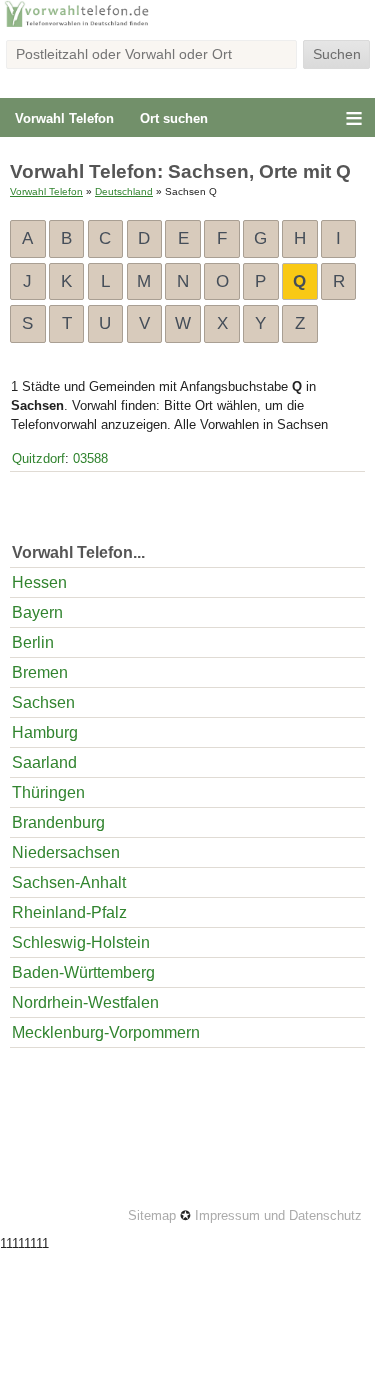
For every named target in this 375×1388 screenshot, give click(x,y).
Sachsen (43, 702)
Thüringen (48, 792)
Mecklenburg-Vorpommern (106, 1032)
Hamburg (45, 732)
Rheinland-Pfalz (69, 912)
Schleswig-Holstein (81, 942)
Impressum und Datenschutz (278, 1215)
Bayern (37, 612)
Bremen (40, 672)
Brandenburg (58, 822)
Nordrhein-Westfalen (85, 1002)
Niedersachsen (66, 852)
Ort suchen (174, 118)
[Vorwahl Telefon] (187, 24)
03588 (90, 458)
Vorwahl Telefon (64, 118)
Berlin (33, 642)
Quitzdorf (38, 458)
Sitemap (152, 1215)
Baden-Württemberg (83, 972)
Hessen (39, 582)
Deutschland (124, 191)
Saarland (44, 762)
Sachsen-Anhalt (69, 882)
